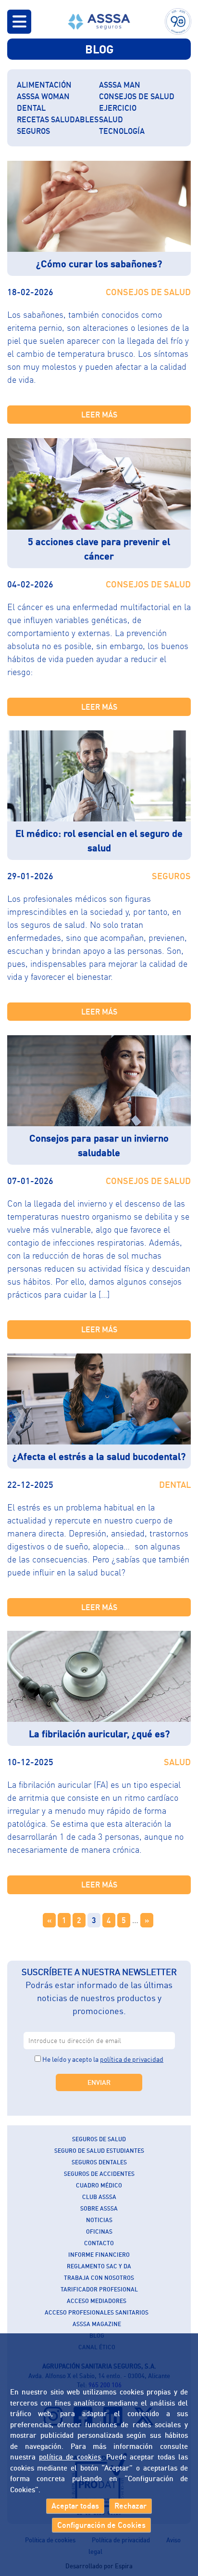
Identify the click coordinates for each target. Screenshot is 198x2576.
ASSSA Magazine (97, 2324)
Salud (111, 119)
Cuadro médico (99, 2185)
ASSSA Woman (43, 96)
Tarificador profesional (99, 2289)
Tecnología (122, 131)
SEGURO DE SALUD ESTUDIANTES (99, 2151)
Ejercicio (118, 108)
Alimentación (44, 85)
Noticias (99, 2220)
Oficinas (99, 2231)
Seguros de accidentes (99, 2174)
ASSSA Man (120, 85)
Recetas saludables (58, 119)
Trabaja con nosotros (99, 2278)
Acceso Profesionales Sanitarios (97, 2312)
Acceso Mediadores (97, 2301)
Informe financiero (99, 2255)
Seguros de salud (99, 2139)
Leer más (99, 415)
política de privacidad (132, 2059)
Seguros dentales (99, 2162)
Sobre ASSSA (99, 2208)
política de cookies (70, 2457)
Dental (31, 108)
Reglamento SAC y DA (99, 2266)
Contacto (99, 2243)
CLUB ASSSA (99, 2197)
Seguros (33, 131)
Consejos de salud (137, 96)
